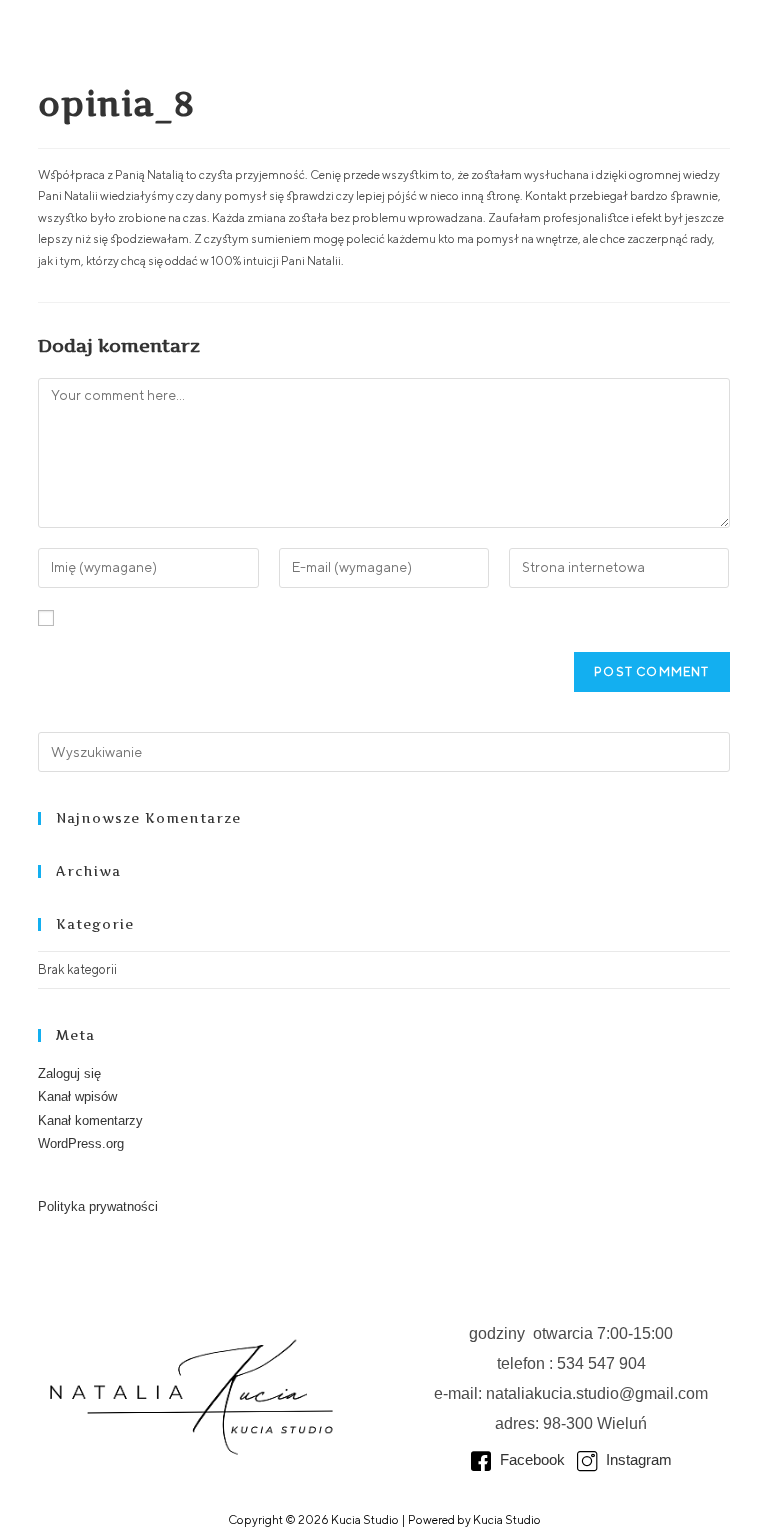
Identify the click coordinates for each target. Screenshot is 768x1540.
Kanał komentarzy (90, 1120)
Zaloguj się (69, 1073)
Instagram (637, 1459)
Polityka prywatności (98, 1206)
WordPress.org (81, 1143)
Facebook (530, 1459)
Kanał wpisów (77, 1096)
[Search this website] (383, 750)
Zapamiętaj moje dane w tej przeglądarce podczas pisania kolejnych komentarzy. (278, 618)
